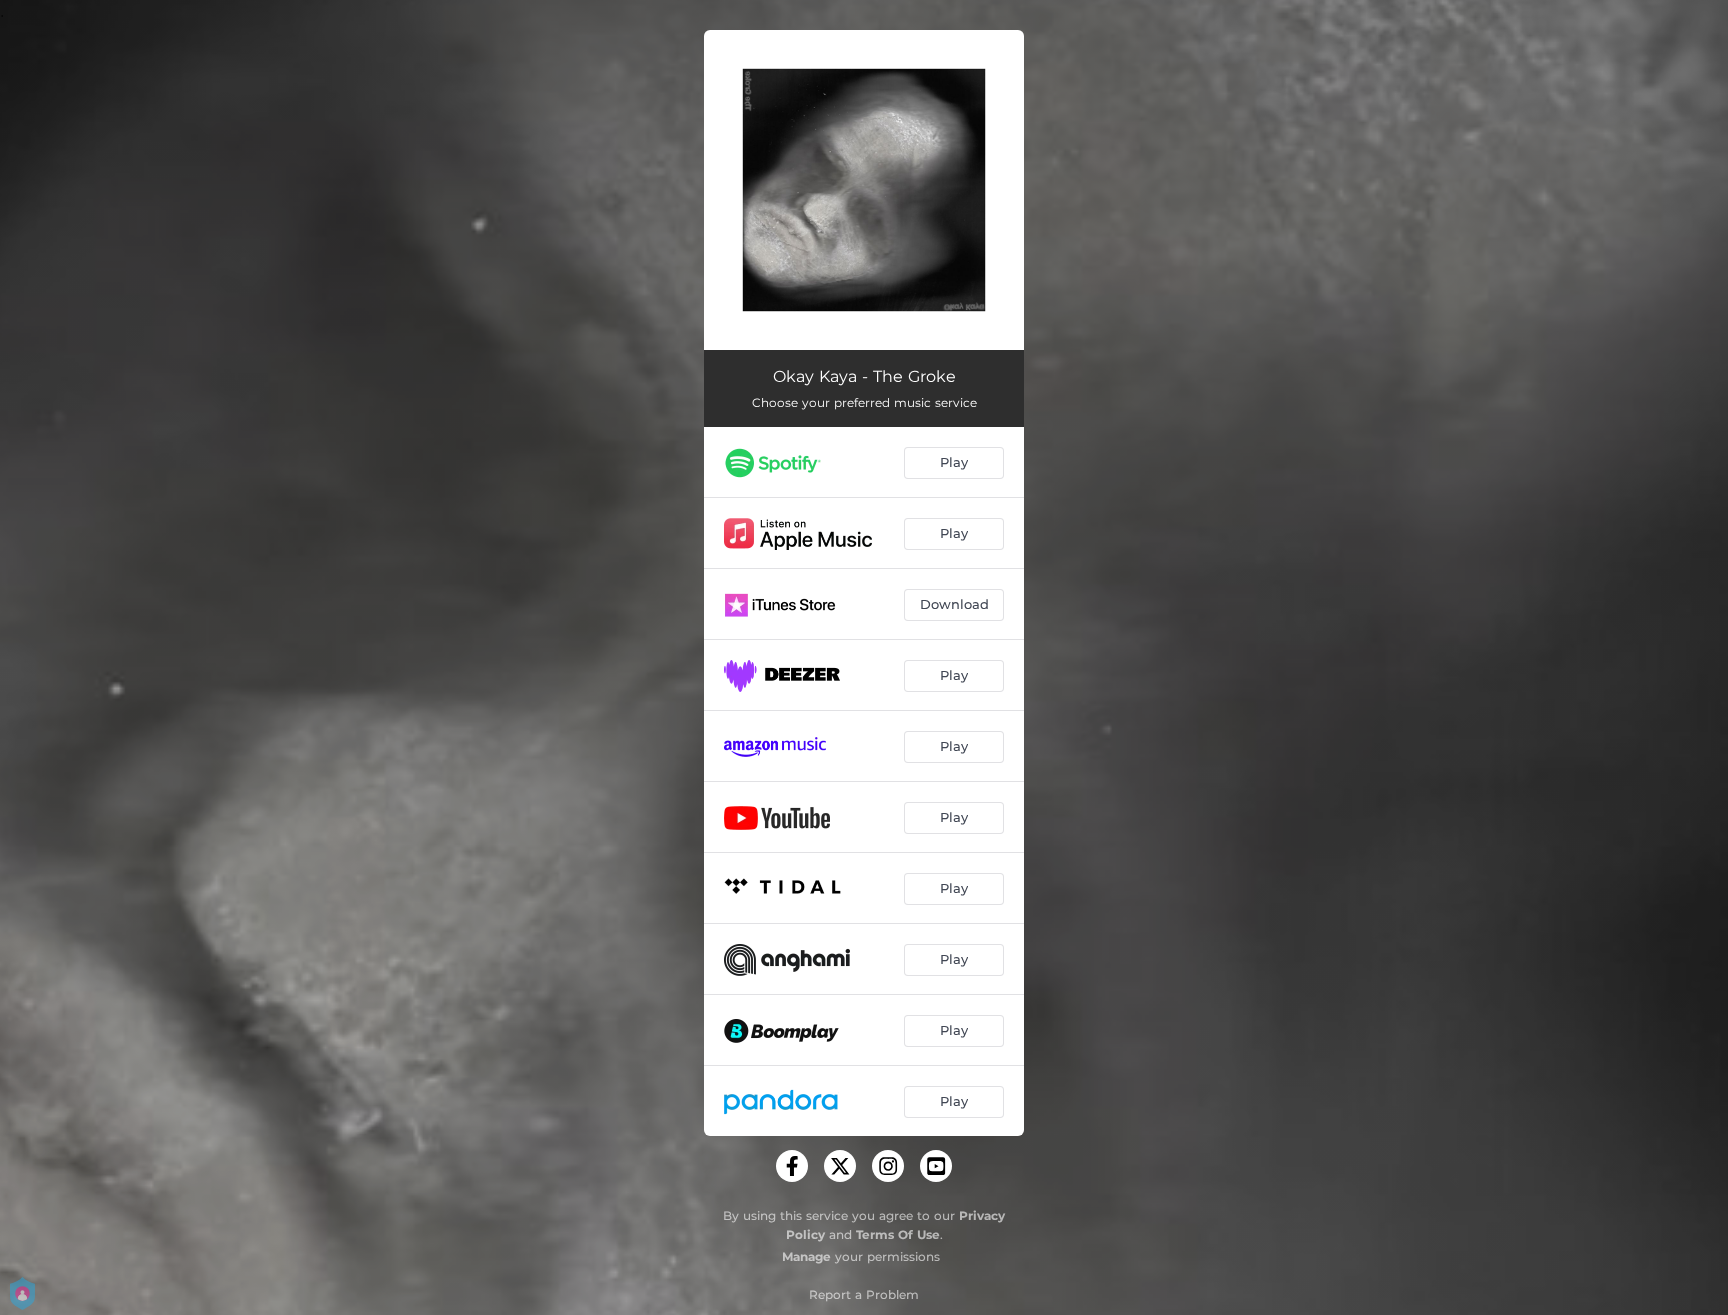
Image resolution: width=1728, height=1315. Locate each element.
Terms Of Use (898, 1234)
